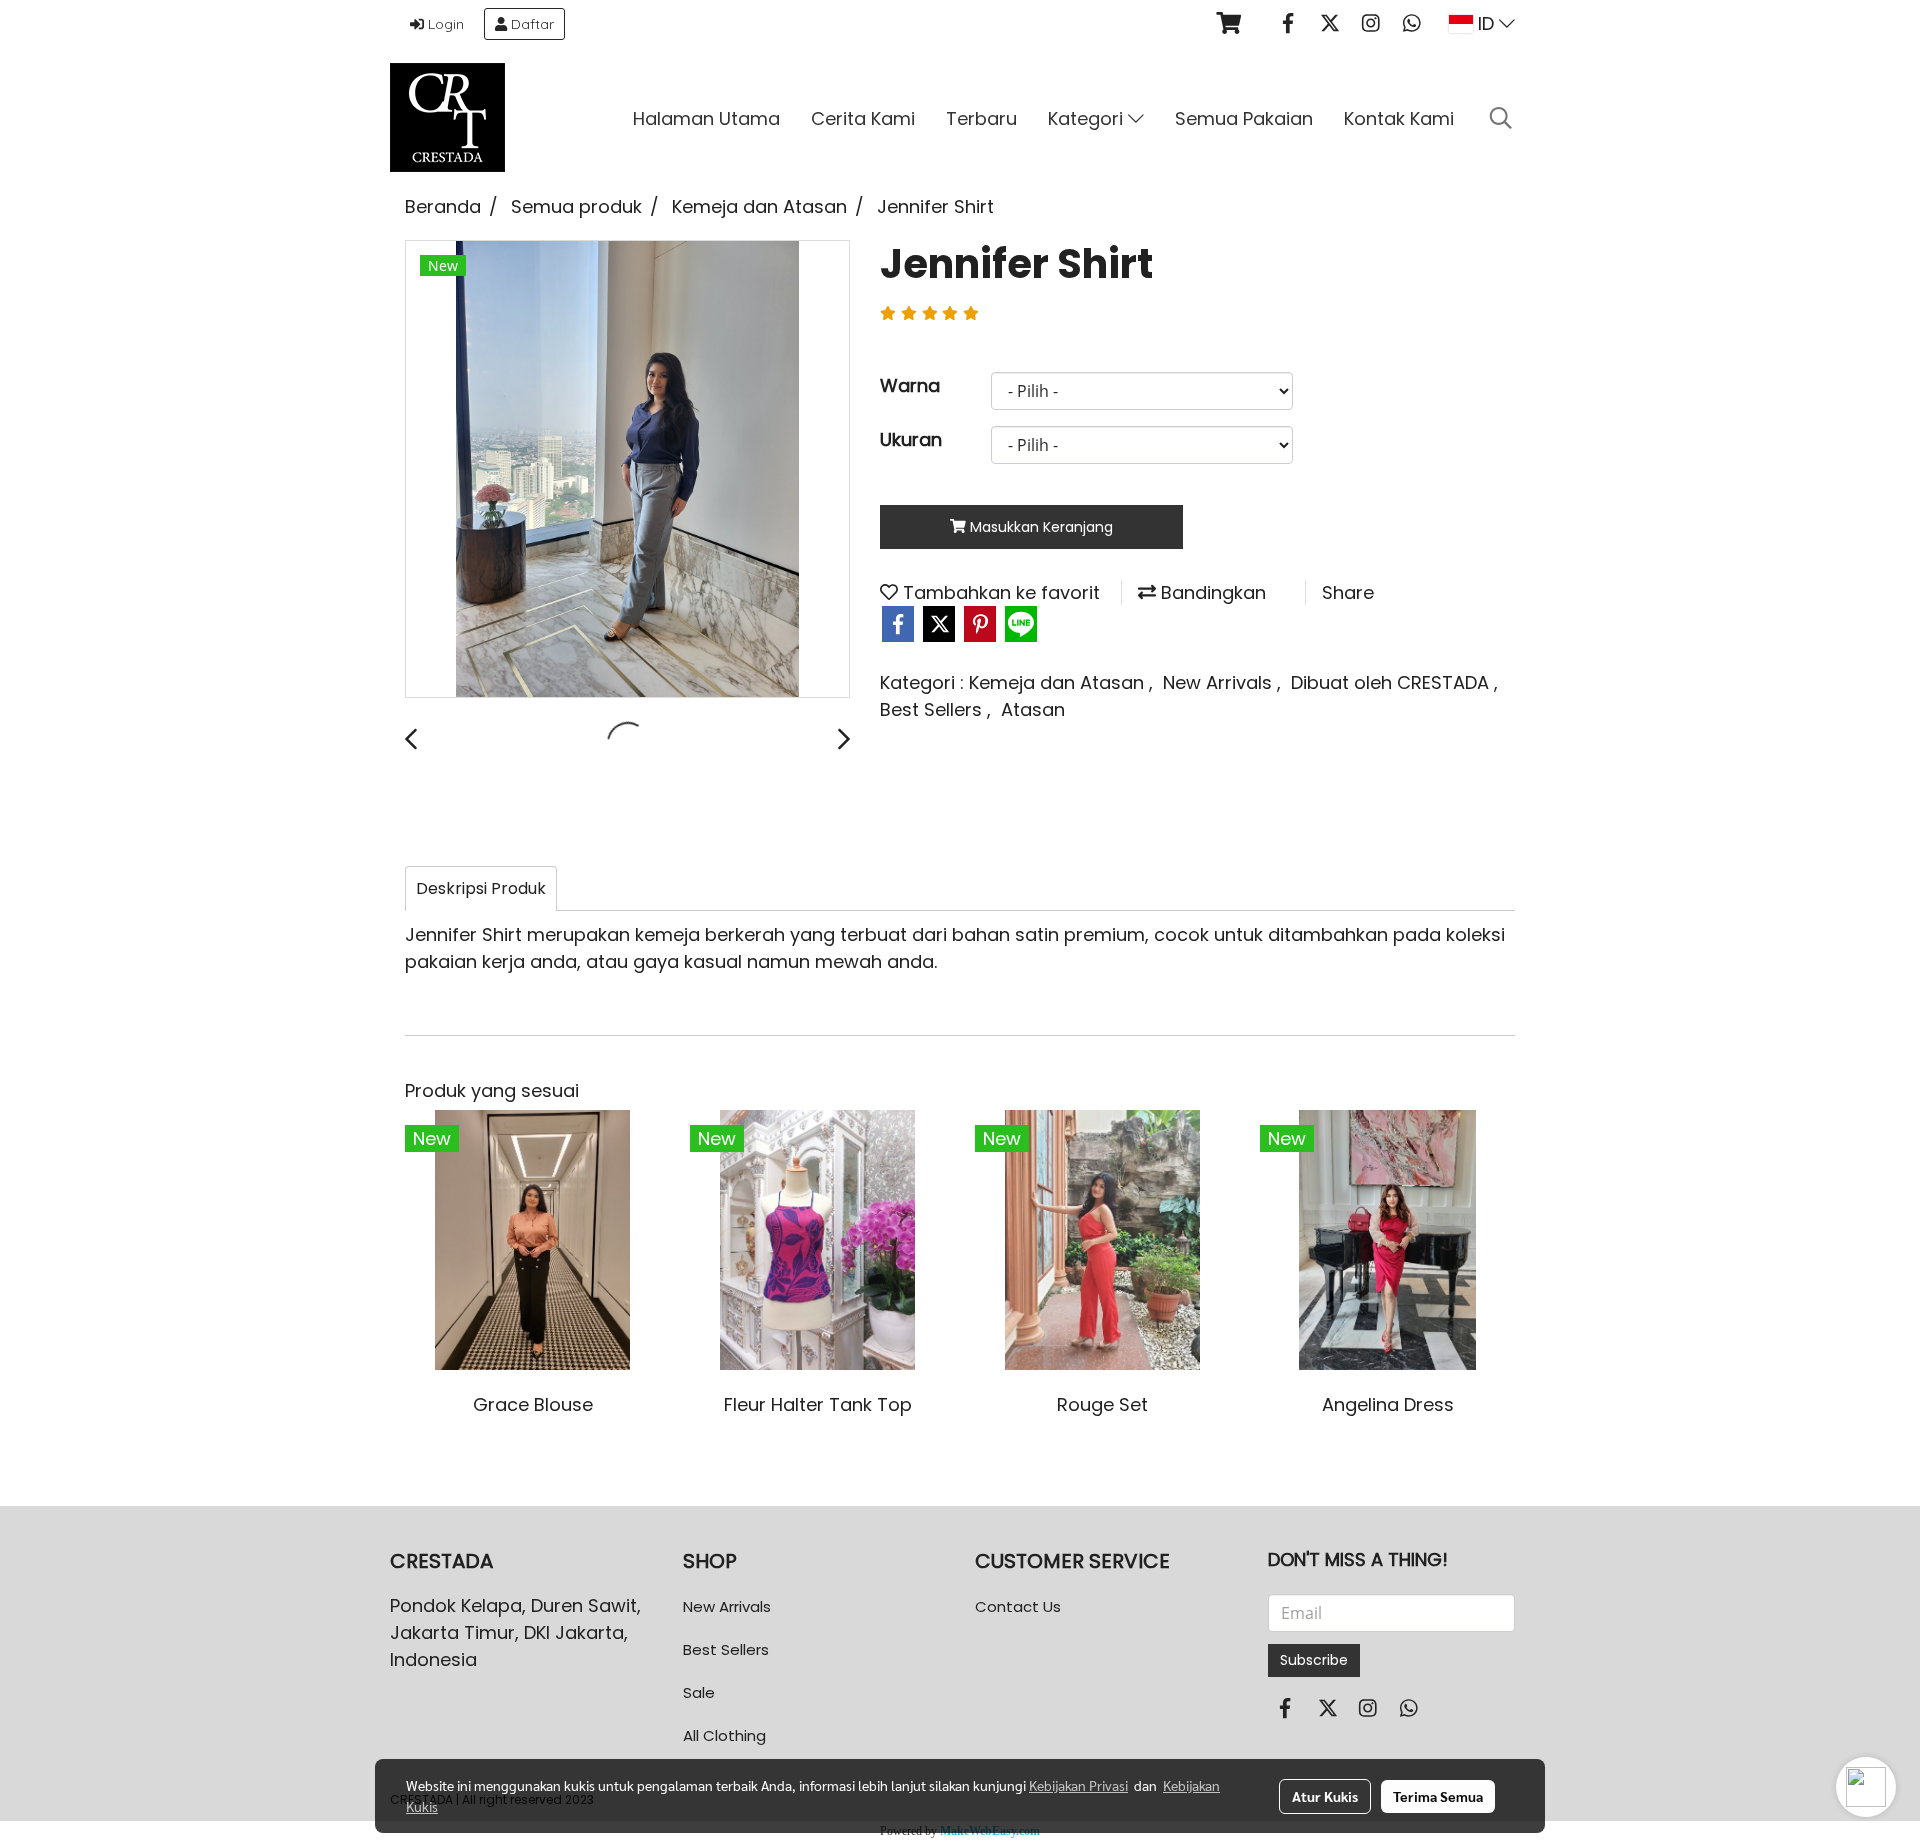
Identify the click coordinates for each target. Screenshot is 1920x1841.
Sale (699, 1692)
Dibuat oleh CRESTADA (1392, 682)
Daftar (530, 24)
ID (1486, 23)
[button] (1501, 118)
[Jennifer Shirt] (627, 470)
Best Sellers (933, 709)
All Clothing (724, 1735)
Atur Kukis (1325, 1796)
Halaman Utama (706, 118)
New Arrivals (1220, 682)
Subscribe (1314, 1660)
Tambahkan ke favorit (999, 592)
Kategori (1088, 118)
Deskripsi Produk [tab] (481, 888)
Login (444, 24)
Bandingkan (1211, 592)
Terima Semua (1438, 1796)
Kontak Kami (1399, 118)
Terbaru (981, 118)
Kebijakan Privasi (1078, 1785)
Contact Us (1018, 1606)
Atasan (1033, 709)
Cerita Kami (863, 118)
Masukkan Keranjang (1039, 527)
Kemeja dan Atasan (1059, 682)
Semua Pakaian (1244, 118)
